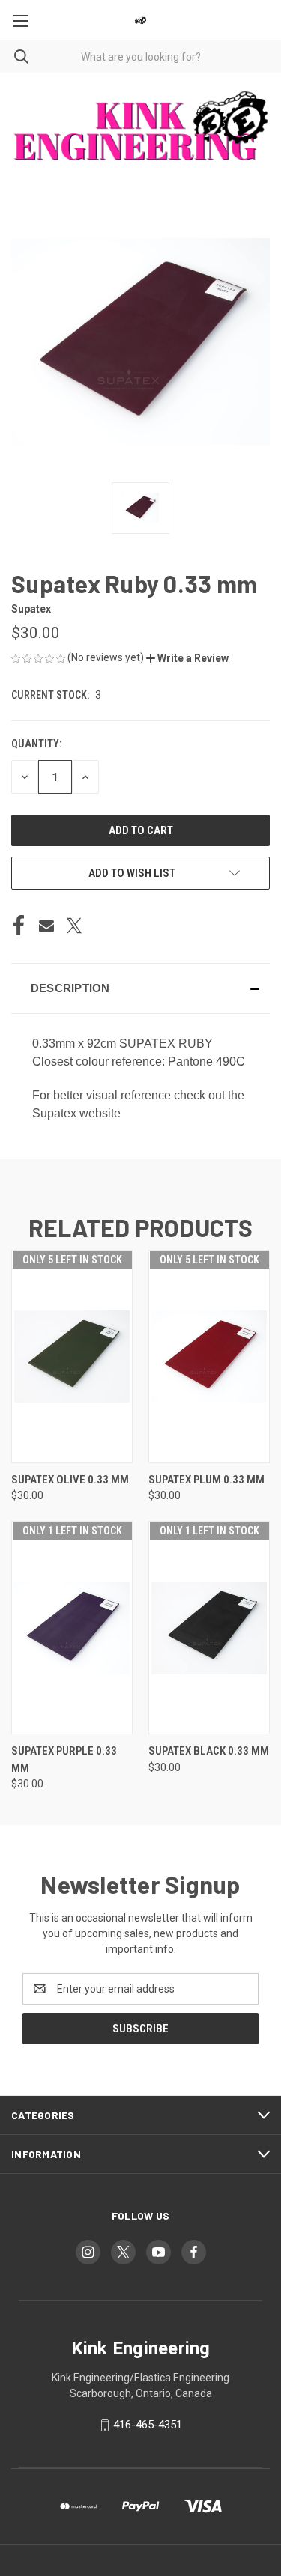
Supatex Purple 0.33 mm (64, 1759)
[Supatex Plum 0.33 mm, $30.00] (209, 1357)
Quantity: (36, 744)
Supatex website (76, 1113)
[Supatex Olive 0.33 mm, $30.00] (72, 1357)
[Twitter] (74, 926)
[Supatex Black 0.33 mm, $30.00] (209, 1628)
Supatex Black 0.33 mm (209, 1751)
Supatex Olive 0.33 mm (70, 1480)
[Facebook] (19, 926)
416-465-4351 (148, 2425)
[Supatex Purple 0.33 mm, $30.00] (72, 1628)
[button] (187, 658)
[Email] (46, 926)
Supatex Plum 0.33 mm (206, 1480)
